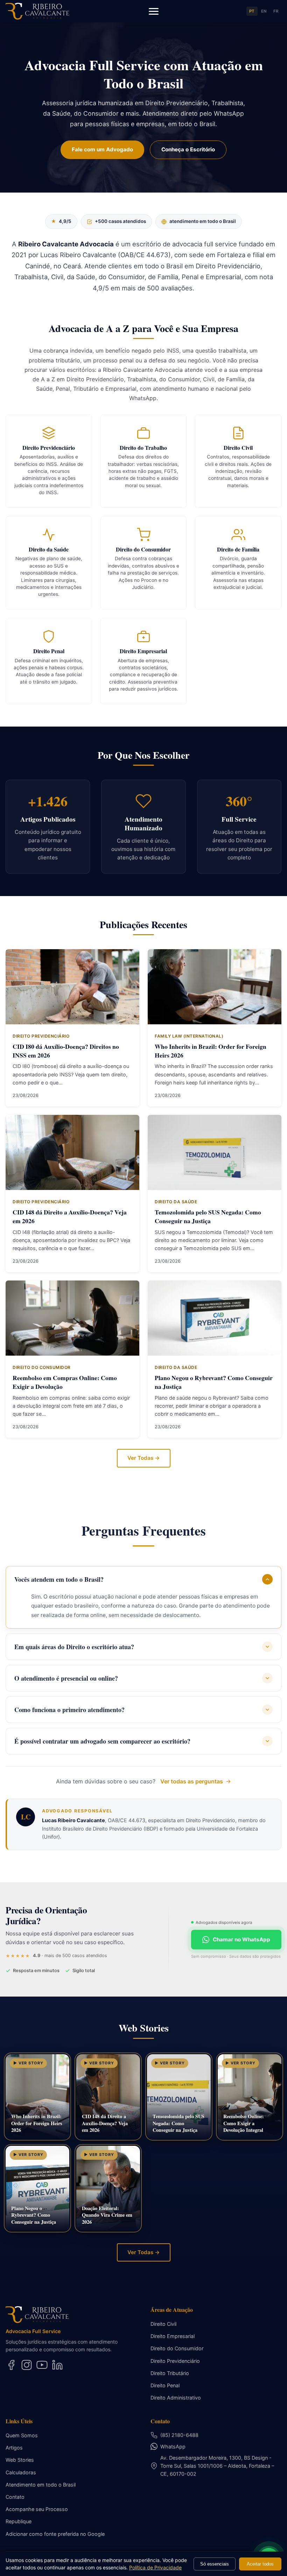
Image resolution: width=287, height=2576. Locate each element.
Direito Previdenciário (175, 2361)
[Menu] (154, 11)
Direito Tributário (170, 2373)
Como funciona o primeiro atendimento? (69, 1710)
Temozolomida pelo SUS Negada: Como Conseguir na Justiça (208, 1216)
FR (276, 11)
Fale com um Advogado (102, 149)
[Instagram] (27, 2365)
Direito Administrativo (176, 2398)
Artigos (14, 2448)
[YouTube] (42, 2365)
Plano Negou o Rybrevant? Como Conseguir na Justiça (214, 1382)
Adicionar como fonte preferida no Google (55, 2534)
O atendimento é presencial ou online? (66, 1678)
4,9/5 (61, 221)
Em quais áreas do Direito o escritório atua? (74, 1647)
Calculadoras (21, 2472)
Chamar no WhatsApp (241, 1939)
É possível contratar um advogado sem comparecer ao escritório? (102, 1741)
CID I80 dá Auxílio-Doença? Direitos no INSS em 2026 (66, 1051)
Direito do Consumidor (177, 2348)
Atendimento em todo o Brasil (41, 2485)
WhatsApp (173, 2447)
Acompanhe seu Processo (37, 2509)
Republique (19, 2521)
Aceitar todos (260, 2564)
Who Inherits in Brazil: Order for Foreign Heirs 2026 (211, 1051)
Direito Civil (163, 2324)
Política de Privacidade (155, 2567)
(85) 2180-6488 (179, 2435)
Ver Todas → (144, 1458)
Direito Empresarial (173, 2336)
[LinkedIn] (57, 2365)
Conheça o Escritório (188, 149)
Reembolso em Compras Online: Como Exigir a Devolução (65, 1382)
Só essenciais (215, 2564)
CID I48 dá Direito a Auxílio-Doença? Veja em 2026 (70, 1216)
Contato (15, 2497)
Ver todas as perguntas (192, 1781)
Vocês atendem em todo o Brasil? (59, 1579)
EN (264, 11)
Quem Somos (22, 2435)
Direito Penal (165, 2385)
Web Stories (20, 2460)
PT (252, 11)
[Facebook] (11, 2365)
